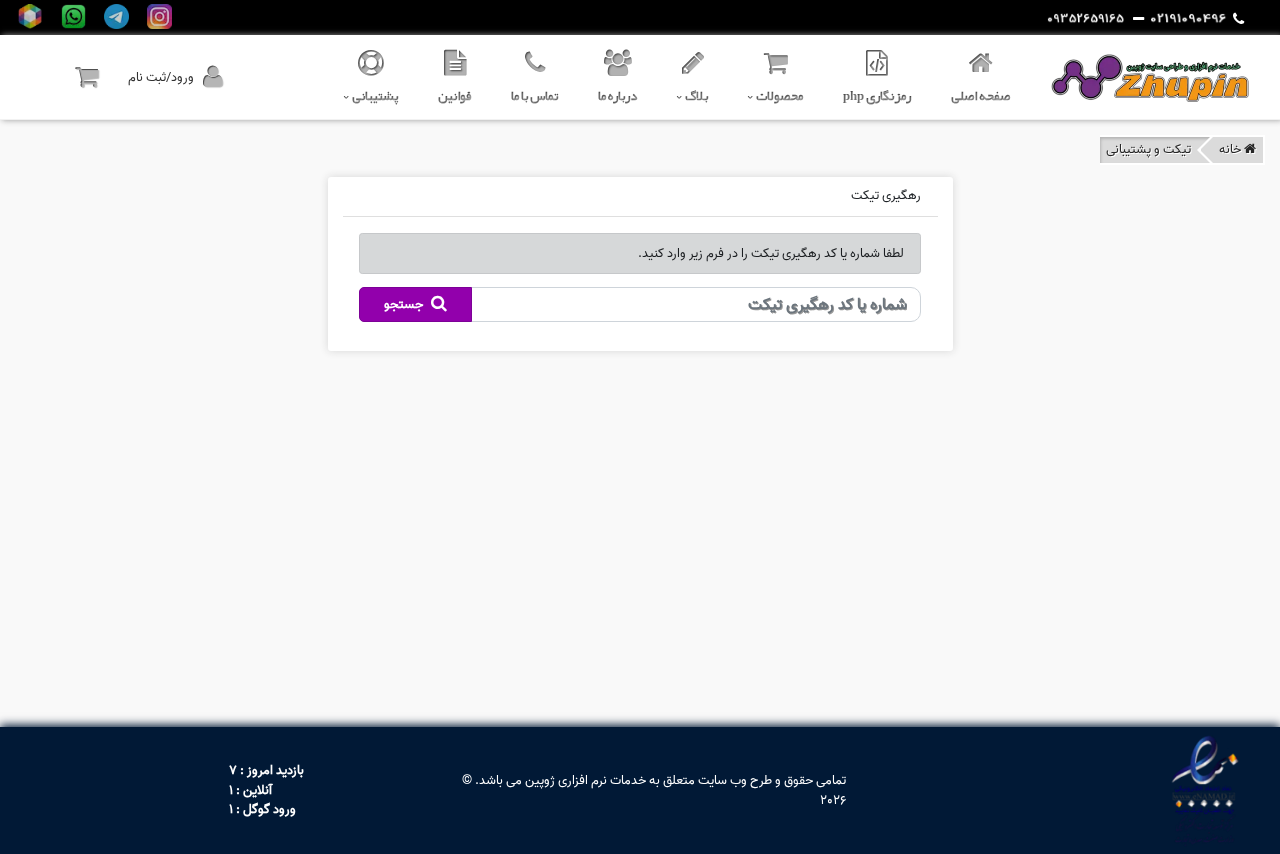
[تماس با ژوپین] (1197, 19)
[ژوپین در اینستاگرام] (159, 16)
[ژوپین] (1150, 77)
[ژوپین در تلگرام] (116, 16)
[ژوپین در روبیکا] (30, 16)
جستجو (405, 304)
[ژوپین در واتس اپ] (73, 16)
